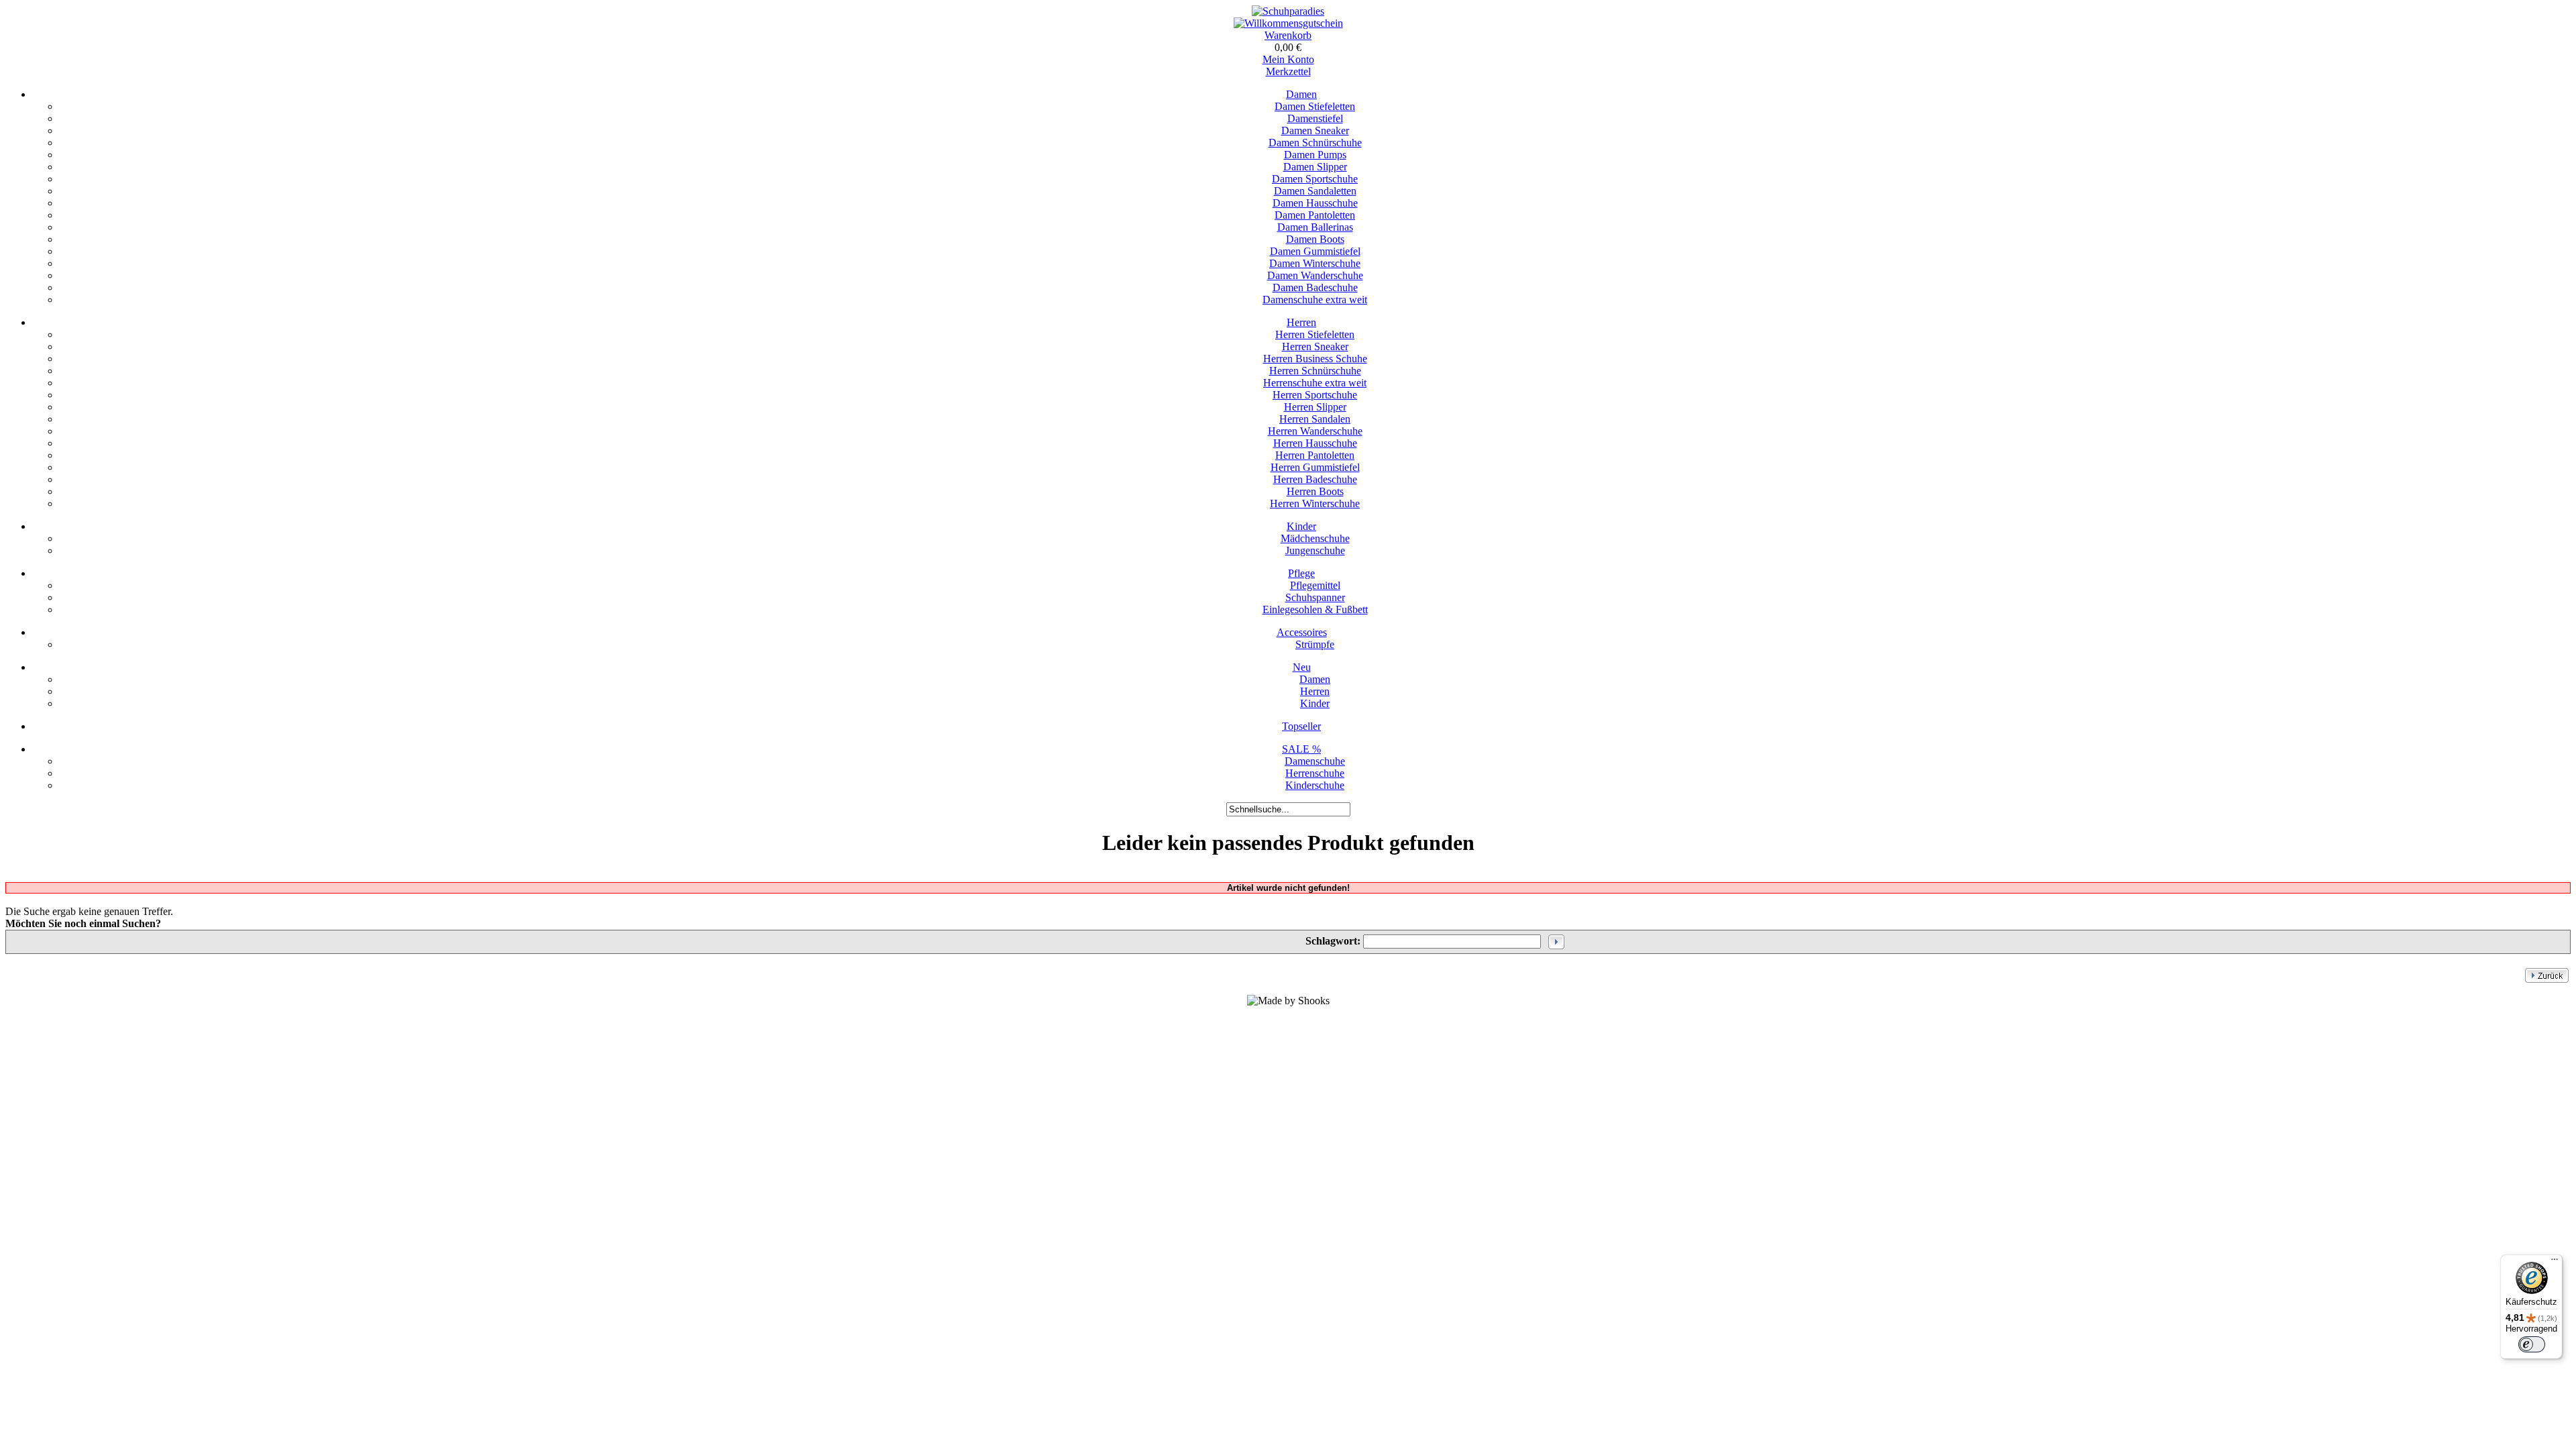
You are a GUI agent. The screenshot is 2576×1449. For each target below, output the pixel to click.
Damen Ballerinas (1315, 227)
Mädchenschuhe (1315, 538)
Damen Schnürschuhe (1315, 143)
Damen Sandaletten (1315, 191)
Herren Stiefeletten (1315, 334)
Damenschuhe (1315, 761)
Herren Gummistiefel (1315, 467)
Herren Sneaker (1315, 346)
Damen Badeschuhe (1315, 287)
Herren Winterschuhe (1315, 503)
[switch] (2532, 1344)
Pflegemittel (1315, 585)
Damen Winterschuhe (1315, 263)
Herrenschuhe (1315, 773)
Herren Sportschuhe (1315, 395)
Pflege (1301, 573)
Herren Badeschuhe (1315, 479)
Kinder (1301, 526)
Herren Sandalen (1315, 419)
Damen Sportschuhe (1315, 179)
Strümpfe (1315, 644)
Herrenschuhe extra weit (1315, 383)
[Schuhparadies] (1288, 11)
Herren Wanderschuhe (1315, 431)
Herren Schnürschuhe (1315, 371)
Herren (1301, 322)
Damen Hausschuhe (1315, 203)
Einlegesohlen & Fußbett (1315, 609)
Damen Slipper (1315, 167)
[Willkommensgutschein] (1288, 23)
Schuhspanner (1315, 597)
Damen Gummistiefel (1315, 251)
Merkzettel (1288, 71)
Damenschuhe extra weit (1315, 300)
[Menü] (2555, 1263)
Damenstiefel (1315, 118)
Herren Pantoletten (1315, 455)
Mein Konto (1288, 59)
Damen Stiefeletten (1315, 106)
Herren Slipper (1315, 407)
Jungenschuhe (1315, 550)
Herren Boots (1315, 491)
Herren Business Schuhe (1315, 359)
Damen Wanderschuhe (1315, 275)
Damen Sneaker (1315, 130)
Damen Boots (1315, 239)
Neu (1302, 667)
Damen (1301, 94)
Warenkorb (1288, 35)
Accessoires (1302, 632)
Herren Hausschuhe (1315, 443)
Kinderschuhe (1315, 785)
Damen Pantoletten (1315, 215)
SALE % (1301, 749)
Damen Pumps (1315, 155)
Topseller (1301, 726)
